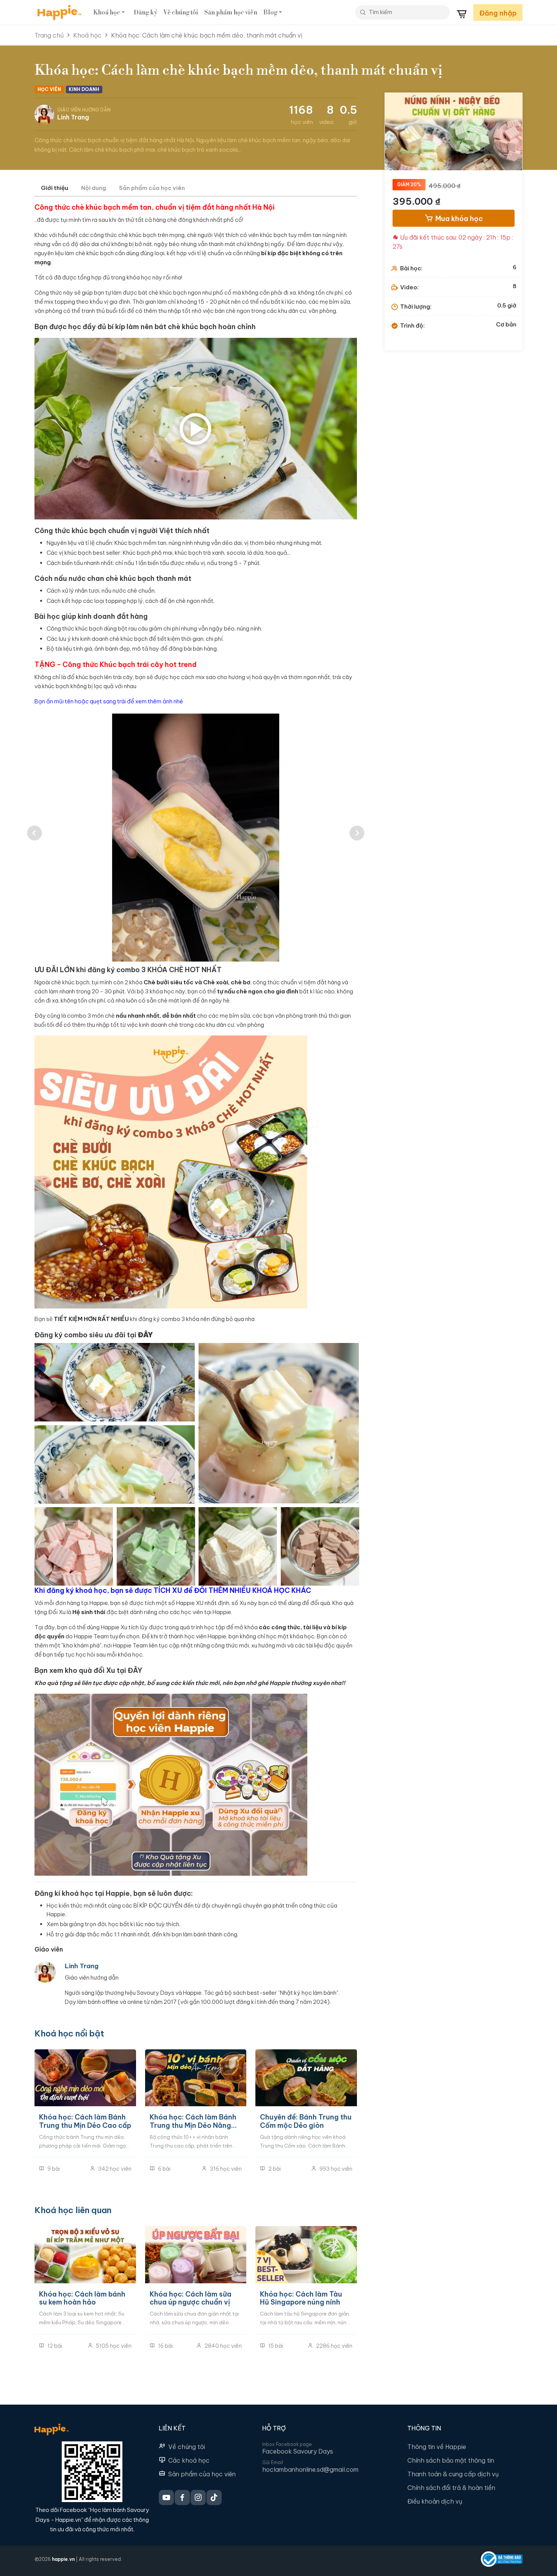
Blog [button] (270, 13)
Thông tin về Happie (437, 2447)
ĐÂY (135, 1670)
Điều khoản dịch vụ (435, 2501)
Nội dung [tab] (94, 188)
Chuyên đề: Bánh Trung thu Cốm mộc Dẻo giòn (306, 2121)
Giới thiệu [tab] (55, 188)
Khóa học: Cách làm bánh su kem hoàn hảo (82, 2298)
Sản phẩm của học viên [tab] (152, 188)
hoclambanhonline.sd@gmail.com (310, 2469)
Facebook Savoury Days (298, 2451)
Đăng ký (146, 13)
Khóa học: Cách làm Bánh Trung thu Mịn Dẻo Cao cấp (85, 2121)
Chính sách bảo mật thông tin (451, 2460)
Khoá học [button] (107, 13)
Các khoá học (189, 2460)
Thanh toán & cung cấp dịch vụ (453, 2474)
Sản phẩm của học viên (202, 2474)
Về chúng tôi (181, 13)
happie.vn (63, 2559)
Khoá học (87, 35)
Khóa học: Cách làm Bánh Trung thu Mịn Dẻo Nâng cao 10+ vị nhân (193, 2121)
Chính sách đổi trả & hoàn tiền (451, 2488)
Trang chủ (49, 35)
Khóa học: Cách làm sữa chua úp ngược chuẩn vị (191, 2298)
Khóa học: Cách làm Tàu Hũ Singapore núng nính (301, 2298)
